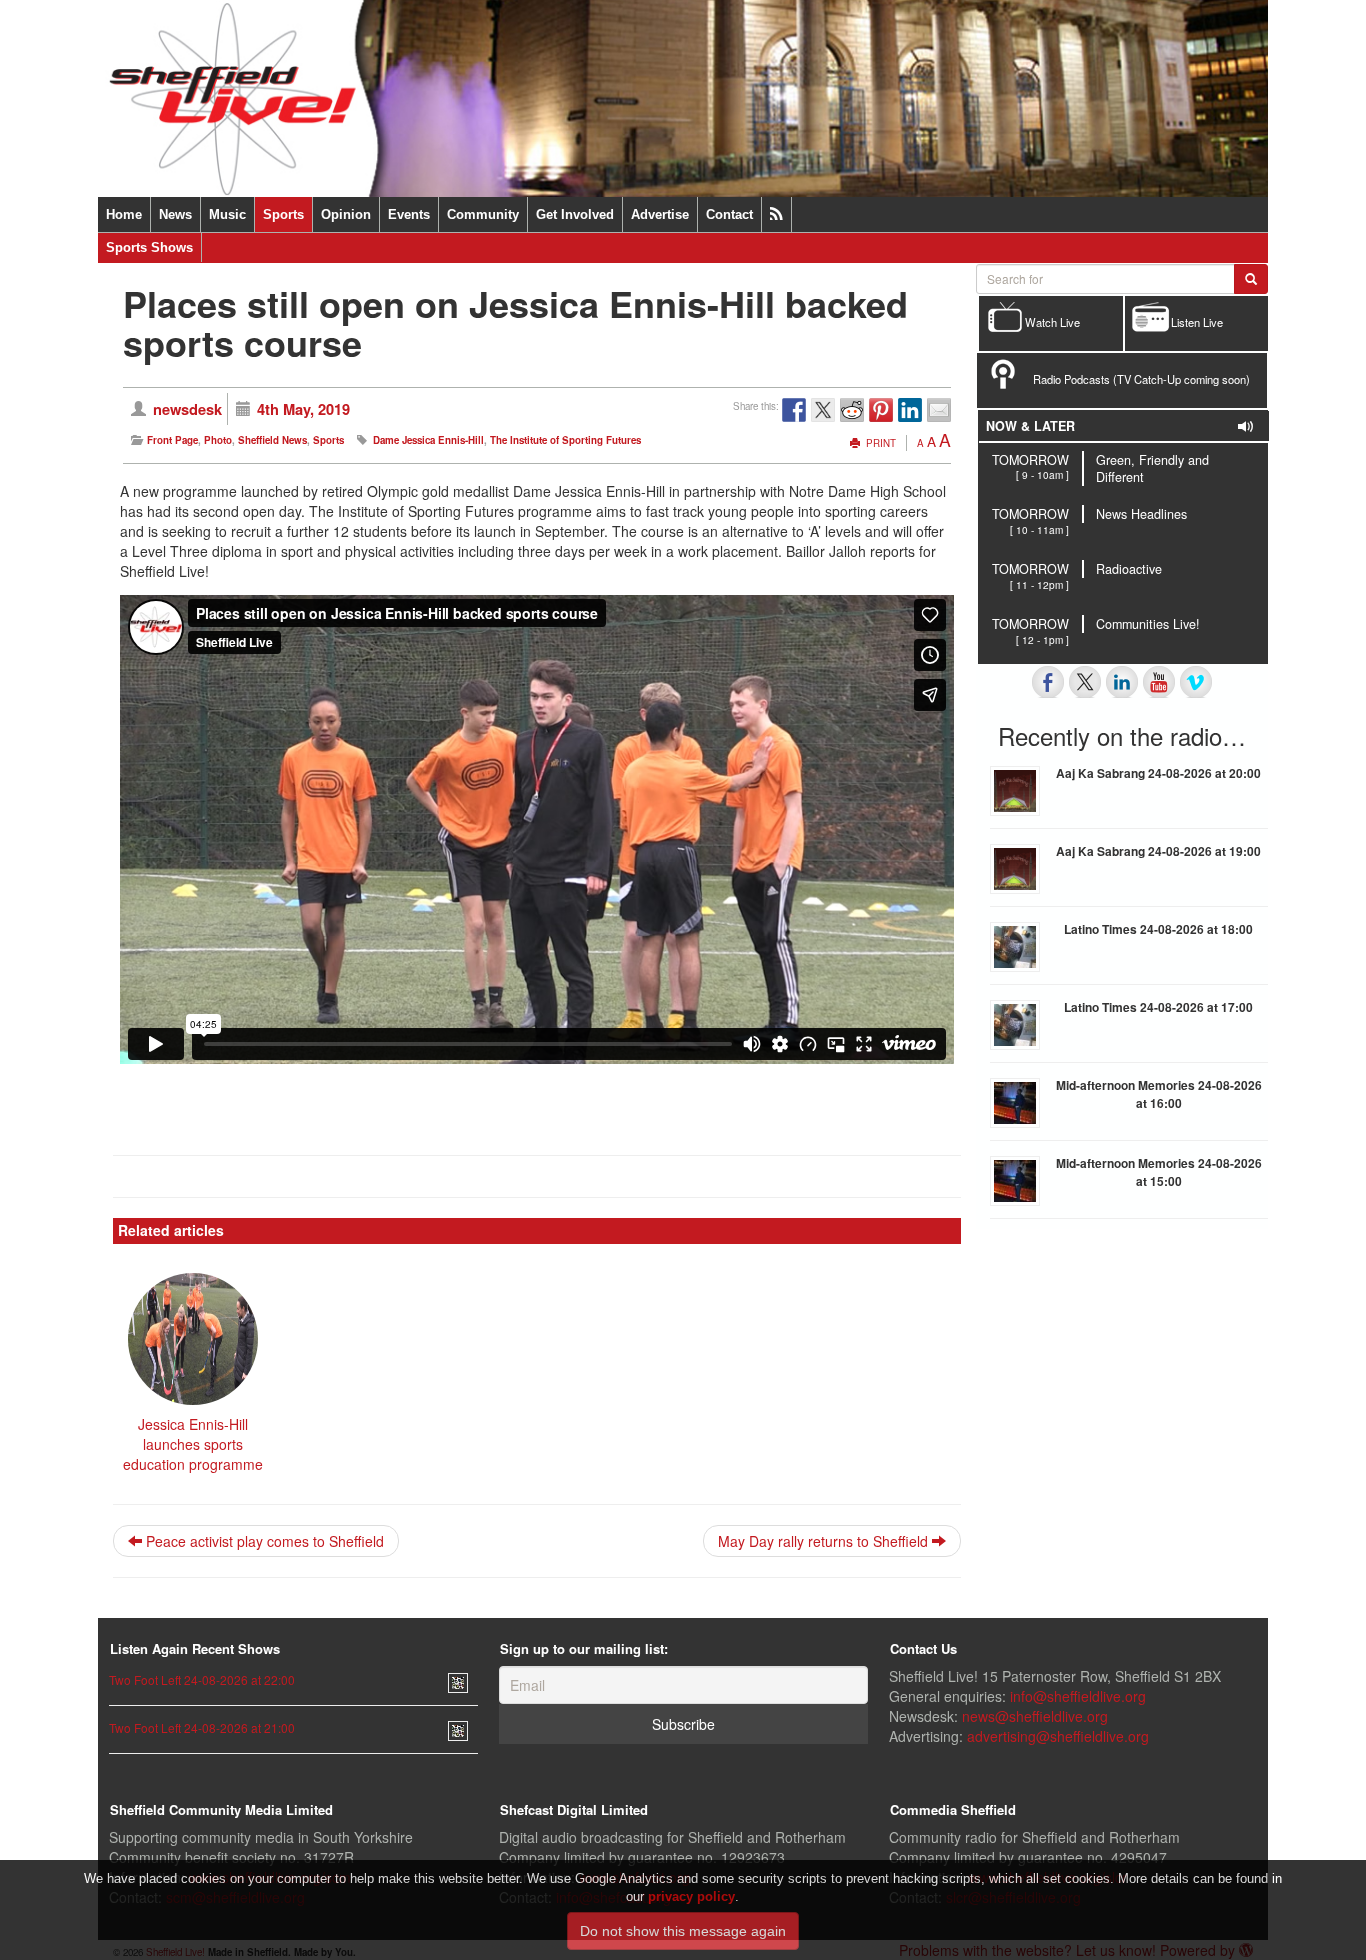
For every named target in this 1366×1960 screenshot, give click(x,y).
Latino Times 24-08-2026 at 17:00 (1158, 1007)
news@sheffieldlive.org (1035, 1716)
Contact (729, 214)
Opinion (346, 214)
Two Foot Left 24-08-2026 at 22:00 (202, 1679)
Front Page (172, 440)
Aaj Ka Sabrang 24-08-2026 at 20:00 (1158, 773)
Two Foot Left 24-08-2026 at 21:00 (202, 1727)
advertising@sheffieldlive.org (1058, 1736)
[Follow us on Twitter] (1085, 682)
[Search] (1251, 279)
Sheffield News (272, 440)
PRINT (879, 443)
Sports (283, 214)
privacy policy (691, 1896)
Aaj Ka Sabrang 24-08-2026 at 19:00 (1158, 851)
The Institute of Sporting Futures (565, 440)
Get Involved (575, 214)
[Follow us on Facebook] (1048, 682)
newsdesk (187, 409)
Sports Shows (149, 247)
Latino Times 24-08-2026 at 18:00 (1158, 929)
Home (124, 214)
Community (483, 214)
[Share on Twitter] (823, 410)
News (175, 214)
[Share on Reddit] (852, 410)
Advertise (660, 214)
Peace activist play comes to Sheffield (263, 1541)
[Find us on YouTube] (1159, 682)
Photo (218, 440)
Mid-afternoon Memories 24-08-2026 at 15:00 (1159, 1172)
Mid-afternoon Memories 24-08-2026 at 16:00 (1159, 1094)
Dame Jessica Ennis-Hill (428, 440)
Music (227, 214)
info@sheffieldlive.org (1078, 1696)
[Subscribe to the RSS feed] (776, 214)
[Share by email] (939, 410)
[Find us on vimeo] (1196, 682)
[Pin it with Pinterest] (881, 410)
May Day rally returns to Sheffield (825, 1541)
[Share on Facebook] (794, 410)
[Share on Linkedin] (910, 410)
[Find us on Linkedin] (1122, 682)
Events (409, 214)
